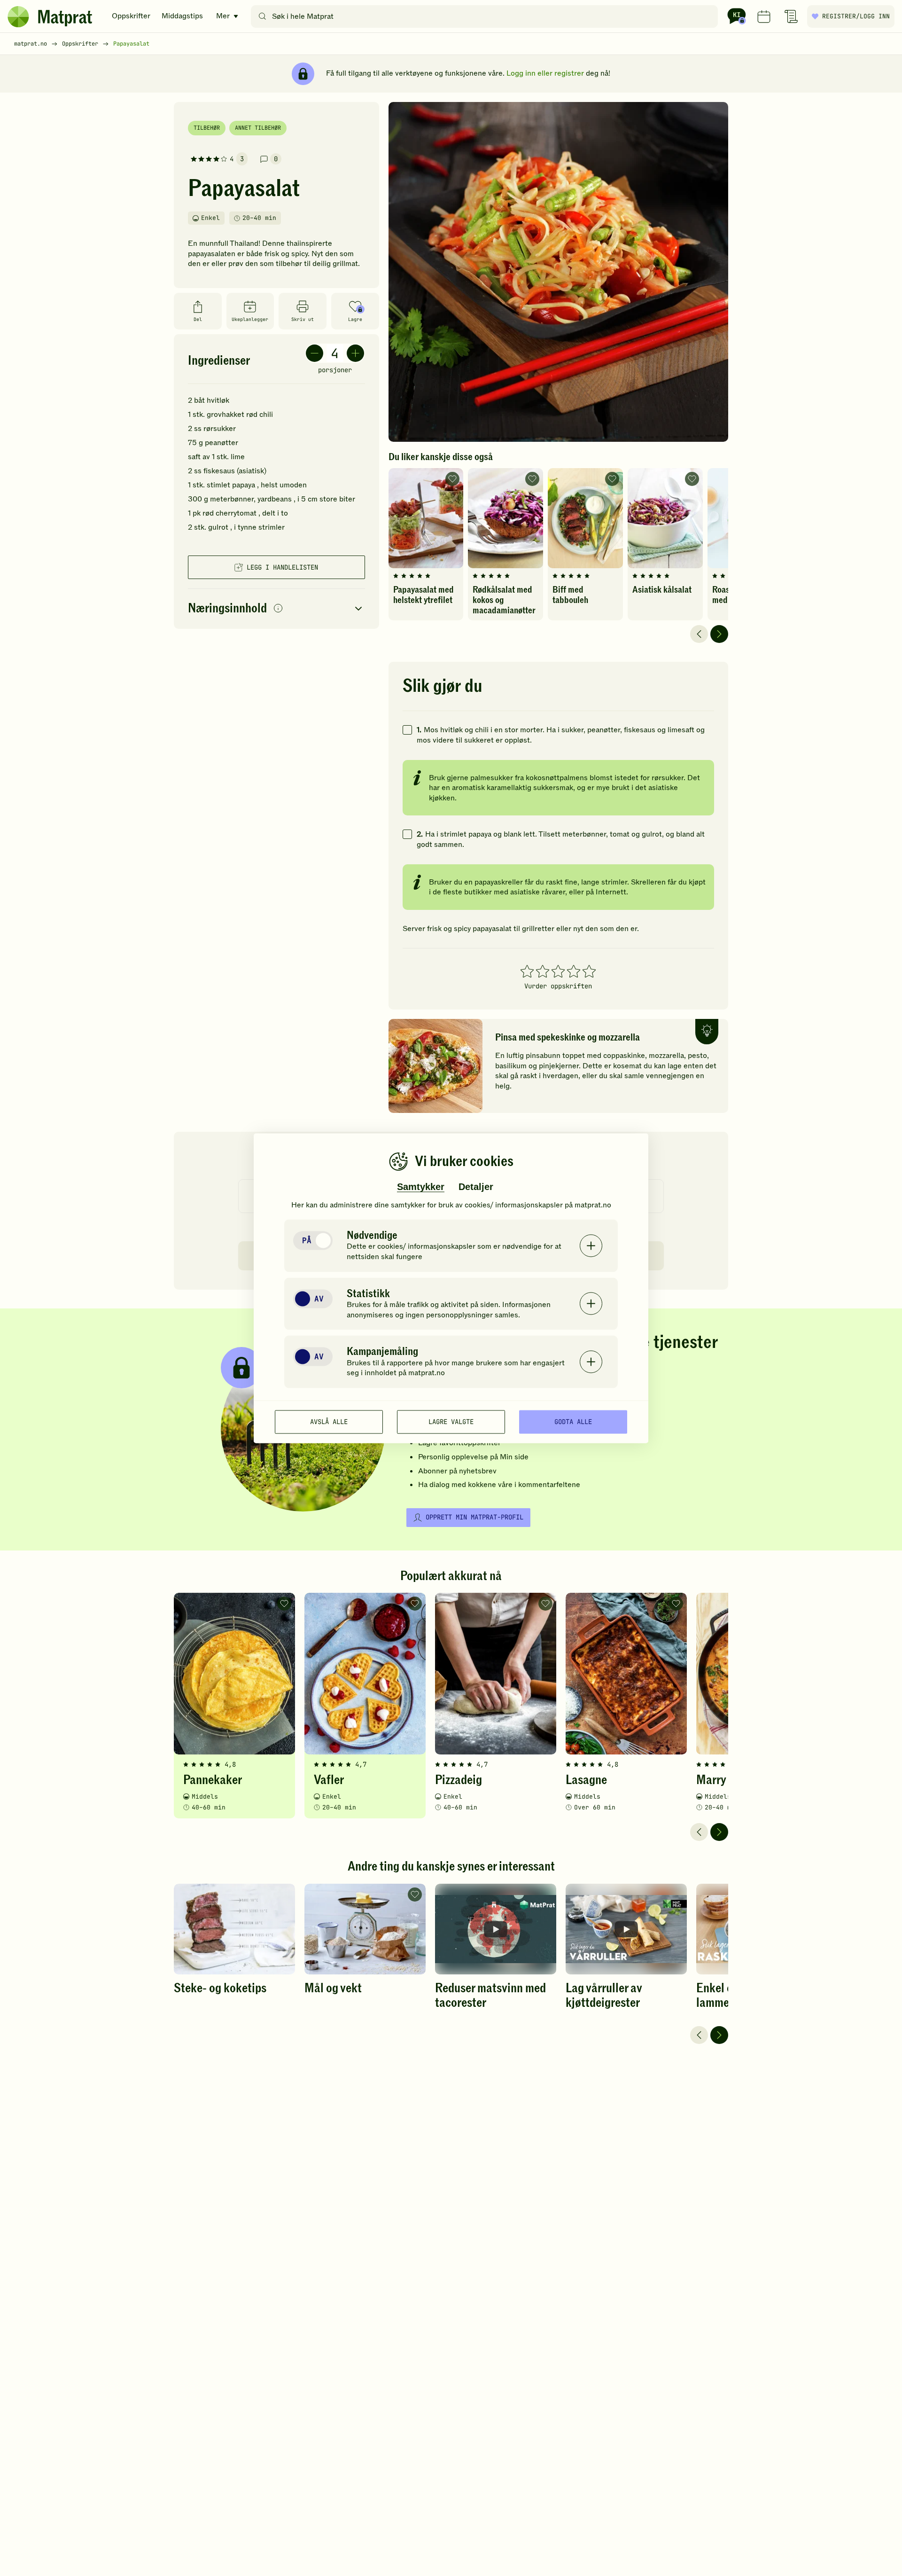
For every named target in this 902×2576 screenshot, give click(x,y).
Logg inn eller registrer (545, 73)
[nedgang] (315, 353)
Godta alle (573, 1422)
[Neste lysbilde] (719, 634)
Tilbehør (207, 128)
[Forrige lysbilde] (699, 634)
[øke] (355, 353)
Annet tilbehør (258, 128)
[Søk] (262, 16)
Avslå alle (329, 1422)
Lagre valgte (451, 1422)
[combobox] (486, 16)
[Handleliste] (791, 16)
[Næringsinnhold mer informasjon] (278, 609)
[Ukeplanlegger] (764, 16)
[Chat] (737, 16)
